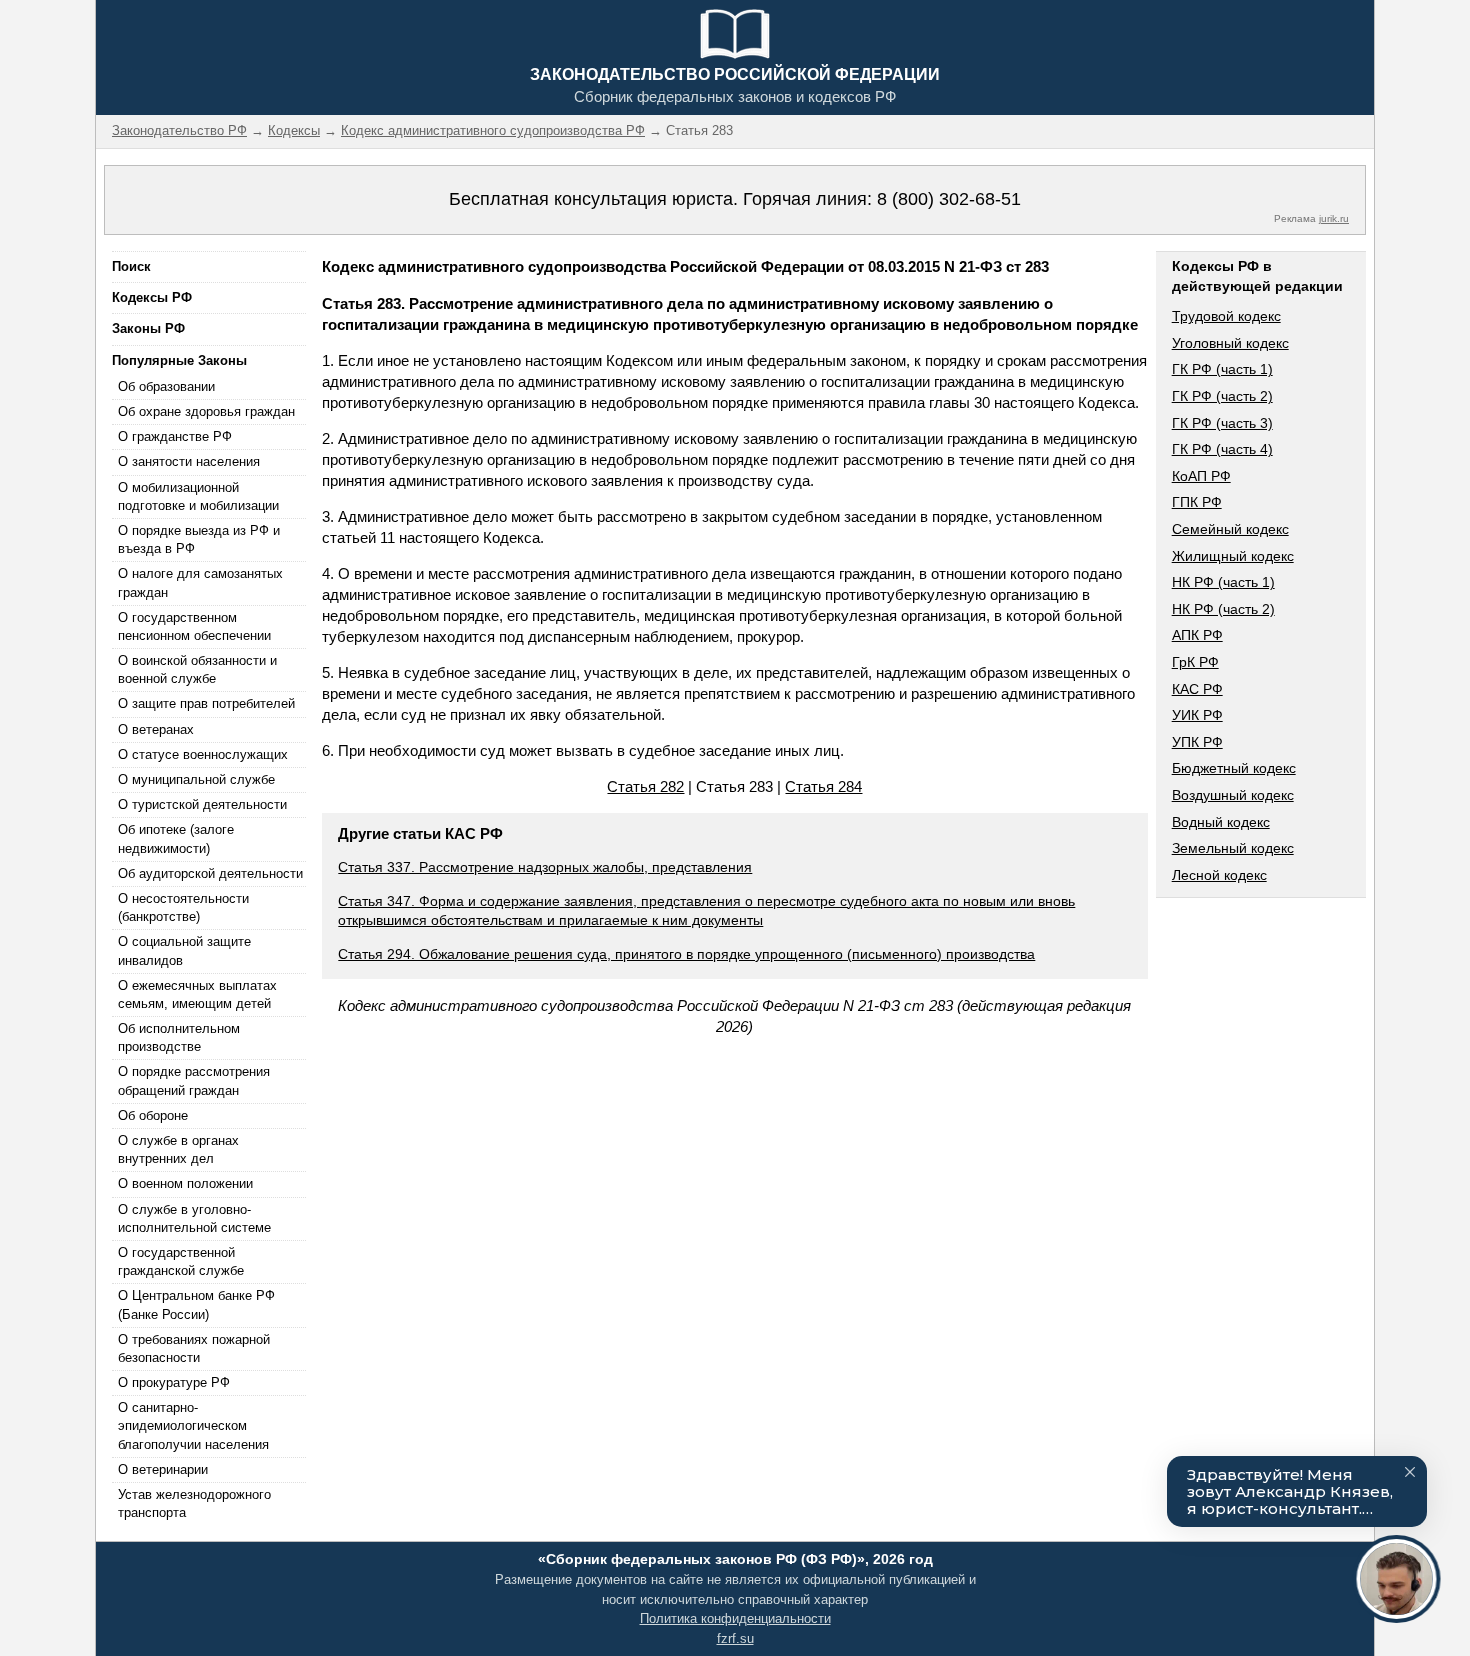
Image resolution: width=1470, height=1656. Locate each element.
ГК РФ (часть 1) (1222, 369)
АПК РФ (1197, 635)
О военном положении (185, 1183)
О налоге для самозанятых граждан (200, 582)
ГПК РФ (1197, 502)
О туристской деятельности (202, 804)
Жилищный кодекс (1233, 556)
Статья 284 (823, 786)
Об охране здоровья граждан (206, 411)
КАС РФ (1197, 689)
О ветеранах (156, 729)
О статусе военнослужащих (203, 754)
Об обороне (153, 1115)
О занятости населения (189, 461)
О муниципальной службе (196, 779)
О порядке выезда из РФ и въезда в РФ (199, 539)
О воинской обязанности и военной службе (197, 669)
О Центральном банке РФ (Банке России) (196, 1304)
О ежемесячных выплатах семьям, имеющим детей (197, 994)
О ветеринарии (163, 1469)
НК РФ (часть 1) (1223, 582)
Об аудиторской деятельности (210, 873)
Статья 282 (645, 786)
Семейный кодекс (1230, 529)
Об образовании (166, 386)
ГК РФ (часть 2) (1222, 396)
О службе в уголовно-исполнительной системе (194, 1218)
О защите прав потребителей (206, 703)
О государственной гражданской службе (181, 1261)
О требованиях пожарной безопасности (194, 1348)
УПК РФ (1197, 742)
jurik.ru (1334, 218)
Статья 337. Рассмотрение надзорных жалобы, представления (545, 867)
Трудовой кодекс (1226, 316)
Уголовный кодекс (1230, 343)
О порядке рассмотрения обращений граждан (194, 1080)
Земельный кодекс (1233, 848)
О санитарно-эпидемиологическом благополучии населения (193, 1425)
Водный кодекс (1221, 822)
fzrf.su (735, 1638)
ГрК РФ (1195, 662)
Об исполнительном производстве (179, 1037)
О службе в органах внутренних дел (178, 1149)
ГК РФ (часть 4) (1222, 449)
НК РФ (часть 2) (1223, 609)
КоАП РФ (1201, 476)
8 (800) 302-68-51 (949, 199)
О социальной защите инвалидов (184, 950)
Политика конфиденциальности (735, 1618)
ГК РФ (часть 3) (1222, 423)
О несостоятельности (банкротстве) (183, 907)
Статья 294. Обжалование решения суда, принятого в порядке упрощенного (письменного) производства (686, 954)
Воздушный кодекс (1233, 795)
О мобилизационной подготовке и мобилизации (198, 496)
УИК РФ (1197, 715)
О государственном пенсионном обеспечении (194, 626)
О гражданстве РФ (175, 436)
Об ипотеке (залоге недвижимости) (176, 838)
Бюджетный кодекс (1234, 768)
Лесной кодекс (1219, 875)
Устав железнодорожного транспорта (194, 1503)
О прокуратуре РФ (174, 1382)
